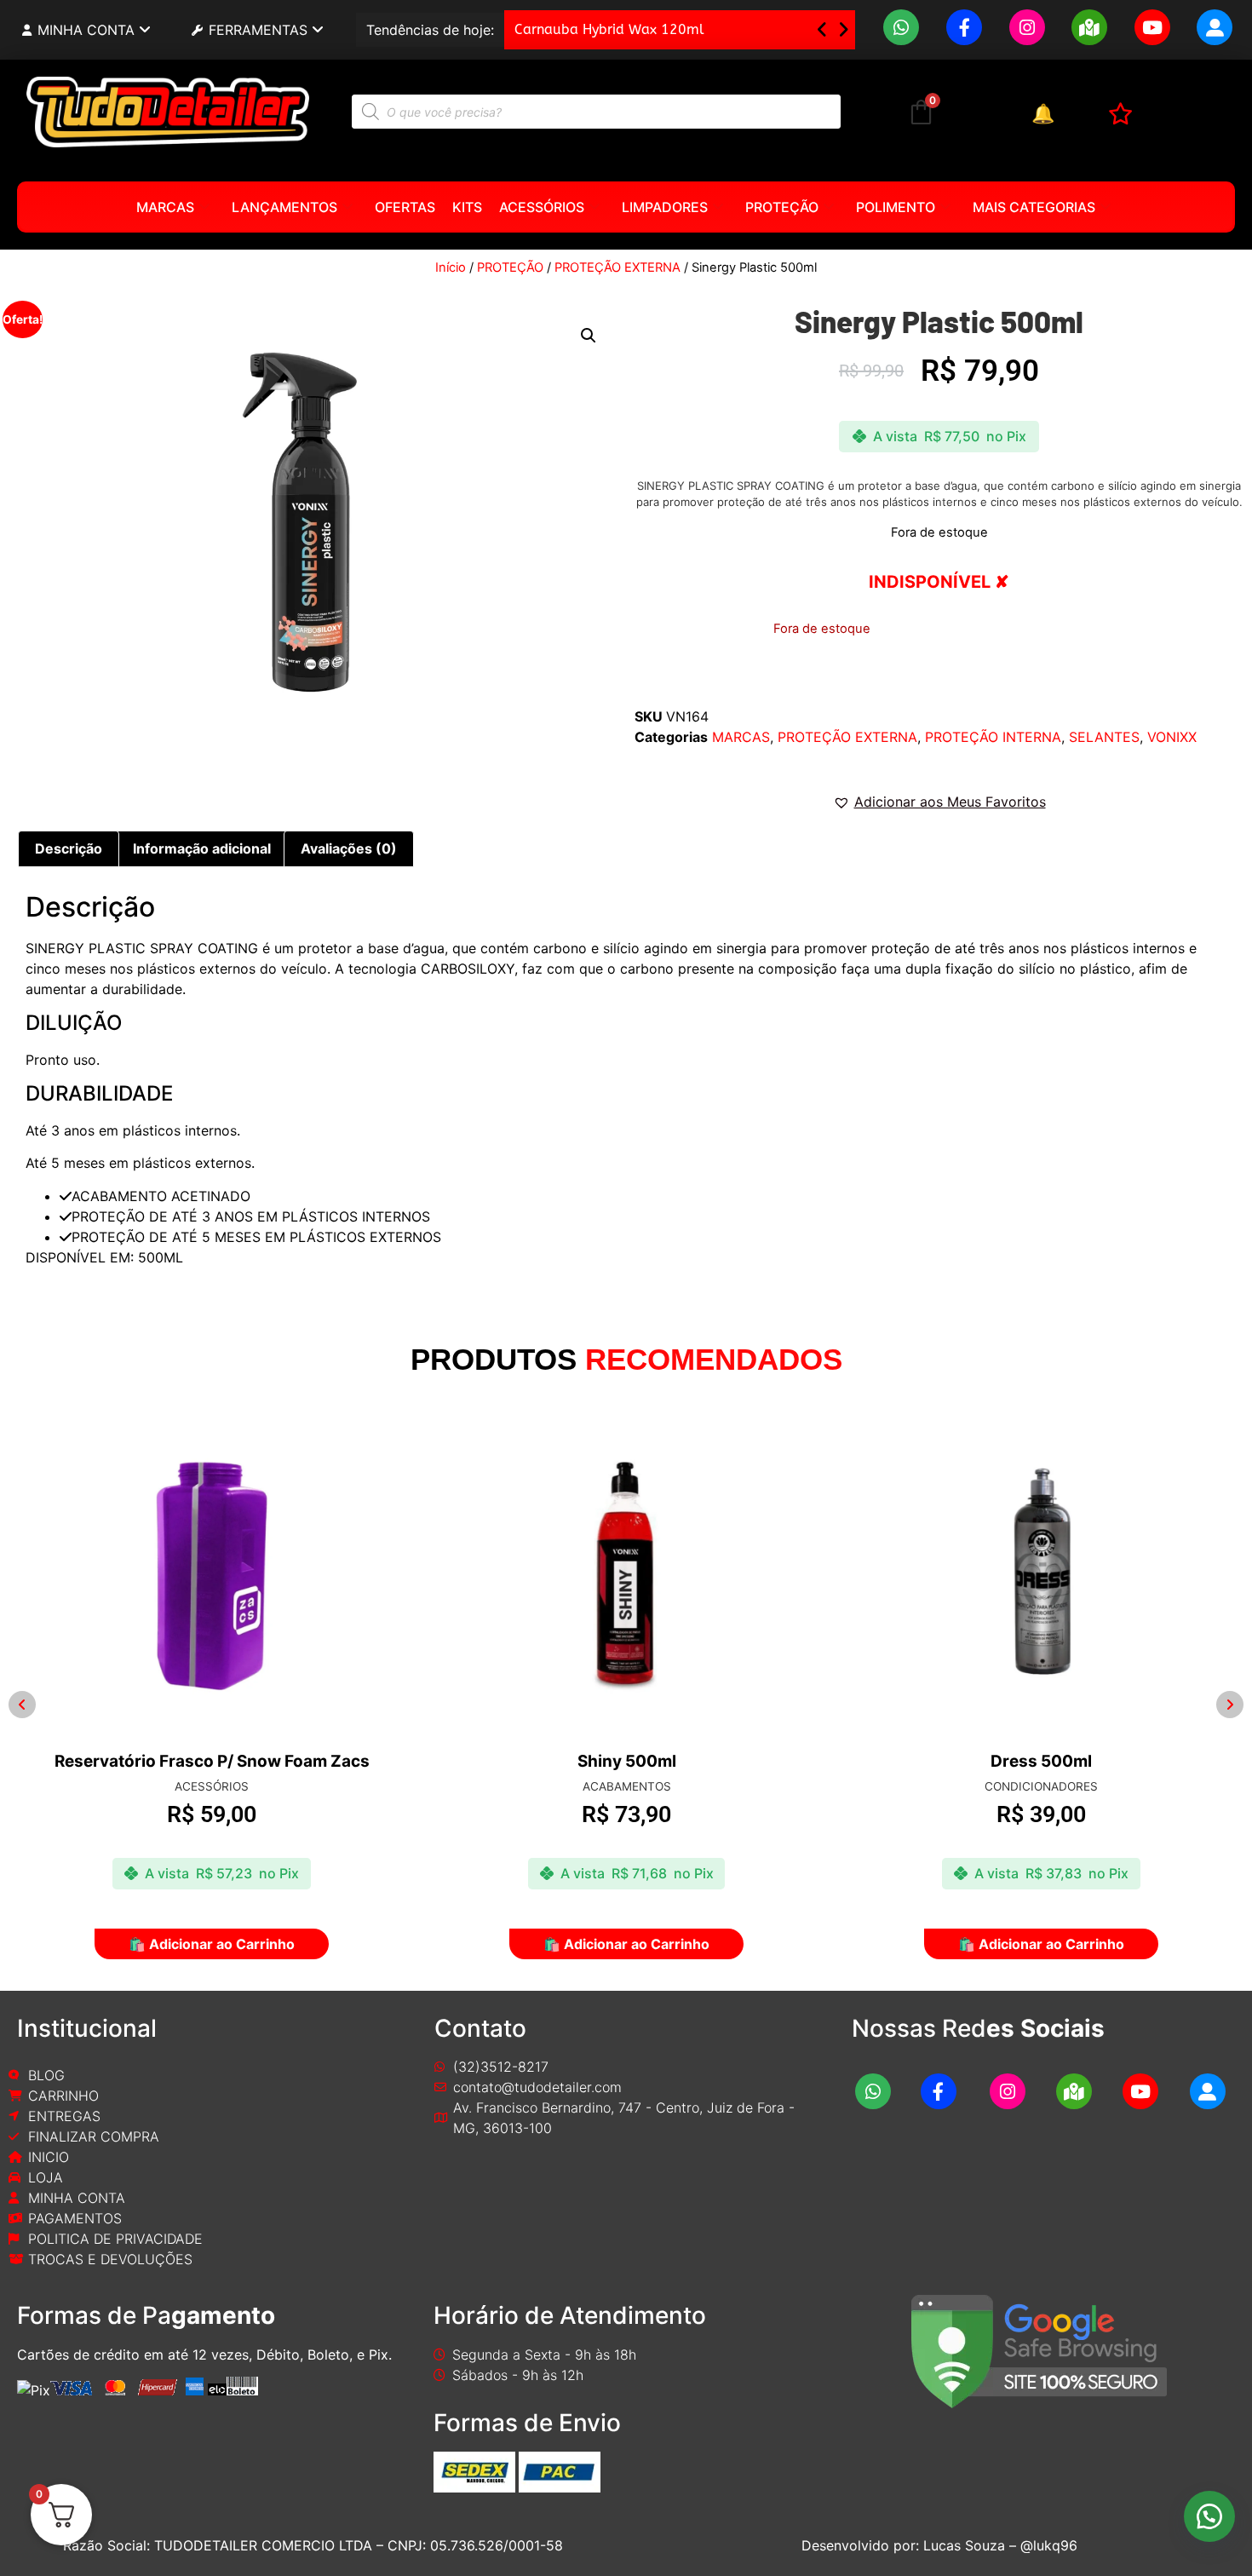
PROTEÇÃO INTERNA (993, 737)
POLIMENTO (896, 207)
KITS (467, 207)
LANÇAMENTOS (284, 207)
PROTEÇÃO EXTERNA (617, 267)
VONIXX (1172, 737)
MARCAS (165, 207)
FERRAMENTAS (258, 30)
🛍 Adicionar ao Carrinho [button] (218, 1944)
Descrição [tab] (69, 848)
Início (451, 267)
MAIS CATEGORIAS (1034, 207)
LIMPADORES (665, 207)
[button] (844, 30)
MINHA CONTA (86, 30)
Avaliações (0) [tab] (349, 848)
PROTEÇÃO (782, 207)
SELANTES (1104, 737)
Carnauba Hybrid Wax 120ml (609, 29)
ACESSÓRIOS (542, 207)
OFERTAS (405, 207)
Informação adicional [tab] (202, 848)
